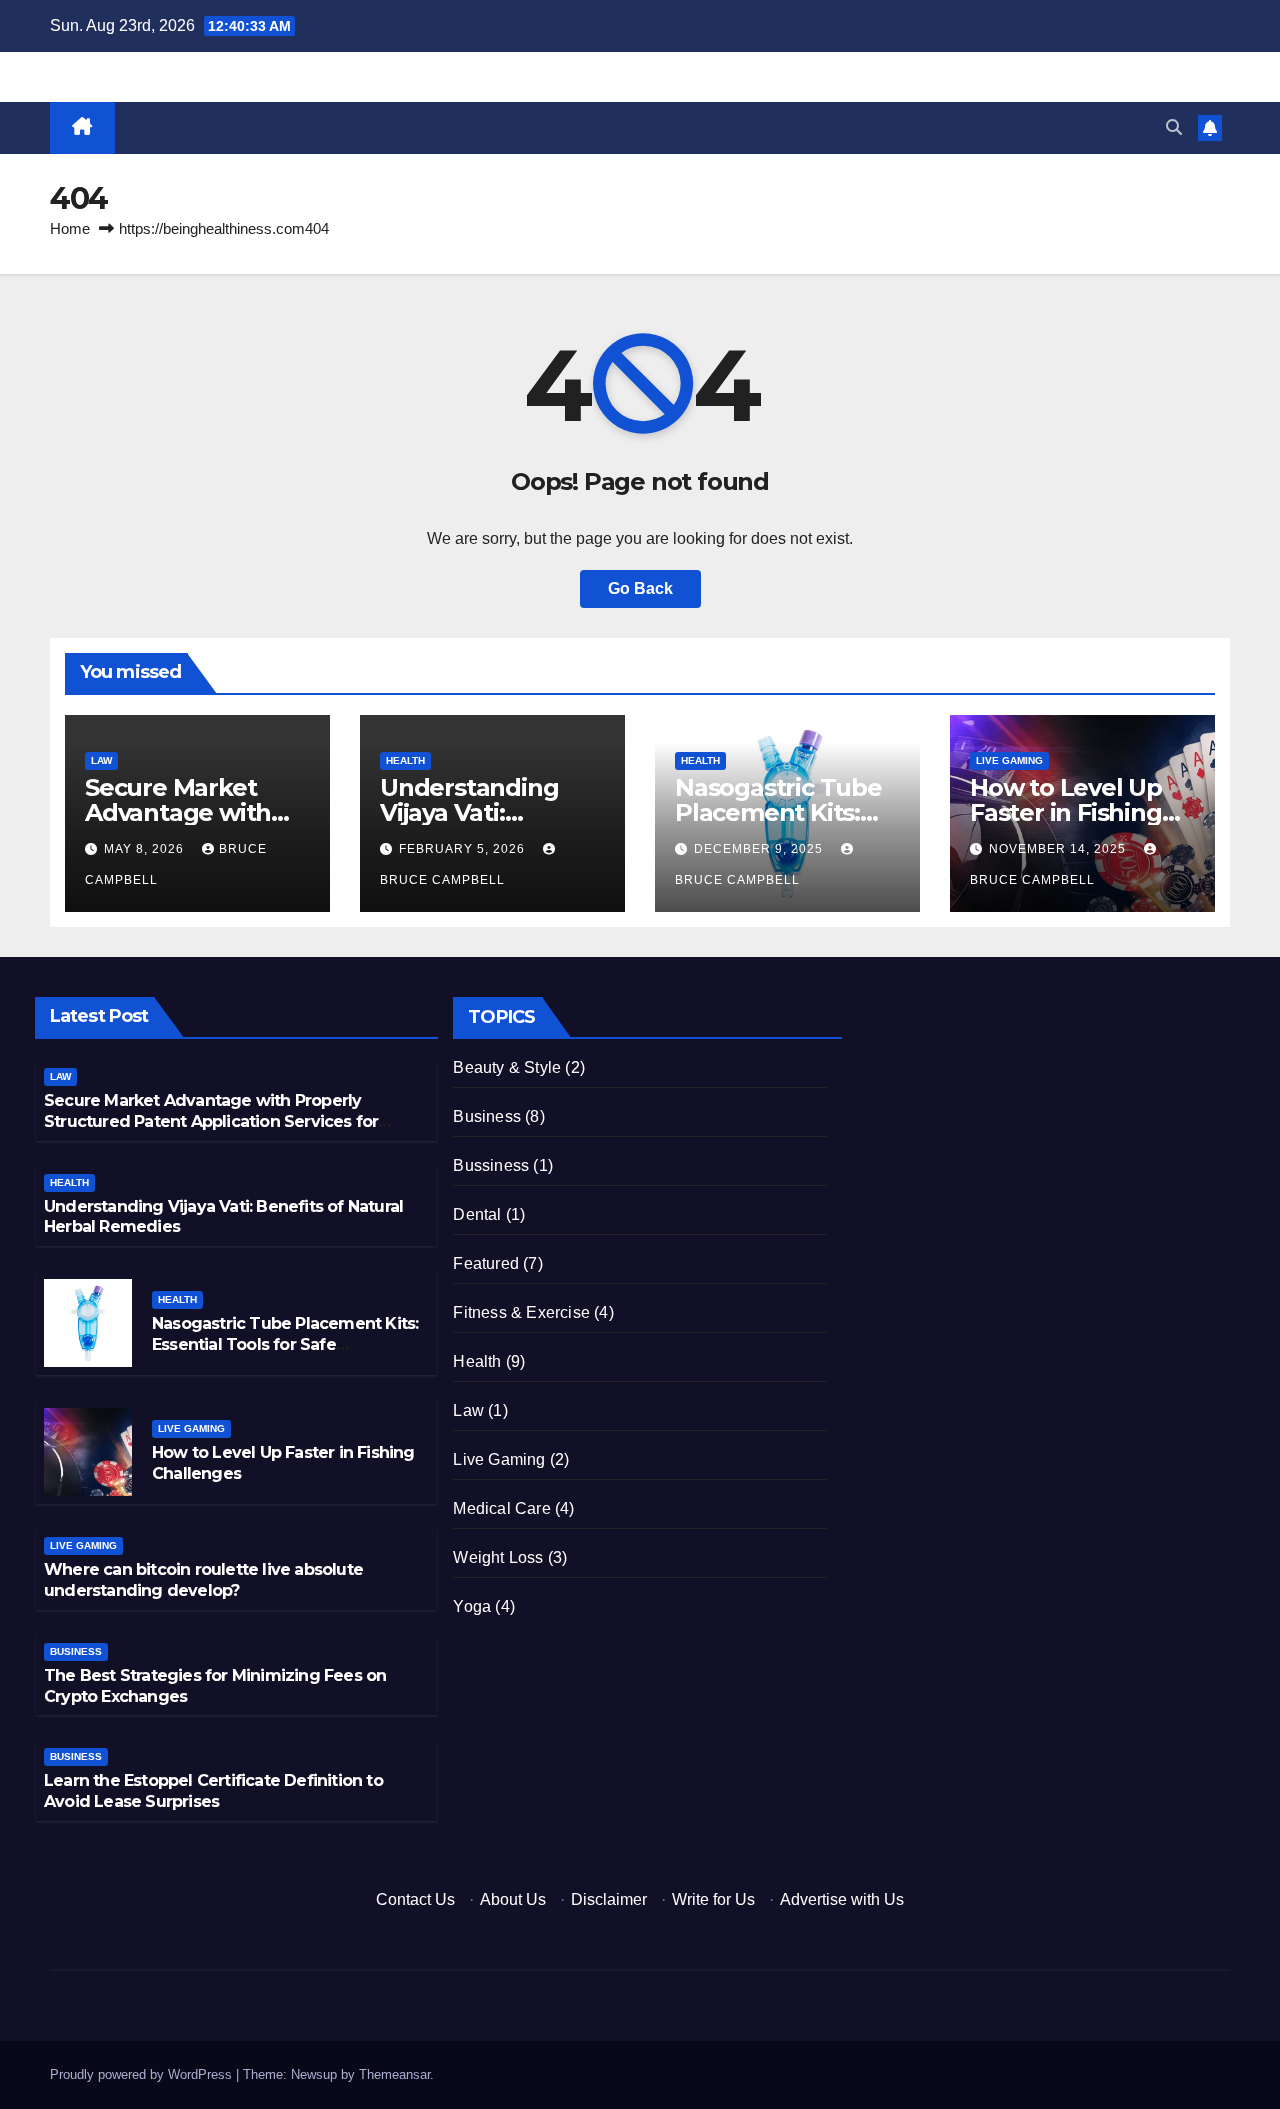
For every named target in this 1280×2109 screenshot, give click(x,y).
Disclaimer (609, 1899)
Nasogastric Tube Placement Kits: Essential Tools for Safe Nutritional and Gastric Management (285, 1354)
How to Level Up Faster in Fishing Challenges (1066, 812)
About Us (513, 1899)
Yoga (472, 1606)
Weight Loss (498, 1557)
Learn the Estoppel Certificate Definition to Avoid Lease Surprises (213, 1791)
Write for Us (713, 1899)
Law (101, 760)
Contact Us (415, 1899)
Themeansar (394, 2074)
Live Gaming (1009, 760)
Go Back (640, 588)
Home (70, 228)
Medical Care (501, 1508)
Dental (477, 1214)
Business (76, 1651)
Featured (486, 1263)
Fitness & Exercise (521, 1312)
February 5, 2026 (464, 849)
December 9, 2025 (760, 849)
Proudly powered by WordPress (143, 2074)
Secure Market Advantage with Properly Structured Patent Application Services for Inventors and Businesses (211, 1121)
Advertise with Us (842, 1899)
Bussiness (491, 1165)
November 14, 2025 (1059, 849)
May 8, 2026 (146, 849)
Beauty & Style (507, 1067)
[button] (1174, 127)
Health (405, 760)
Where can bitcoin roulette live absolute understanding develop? (203, 1580)
